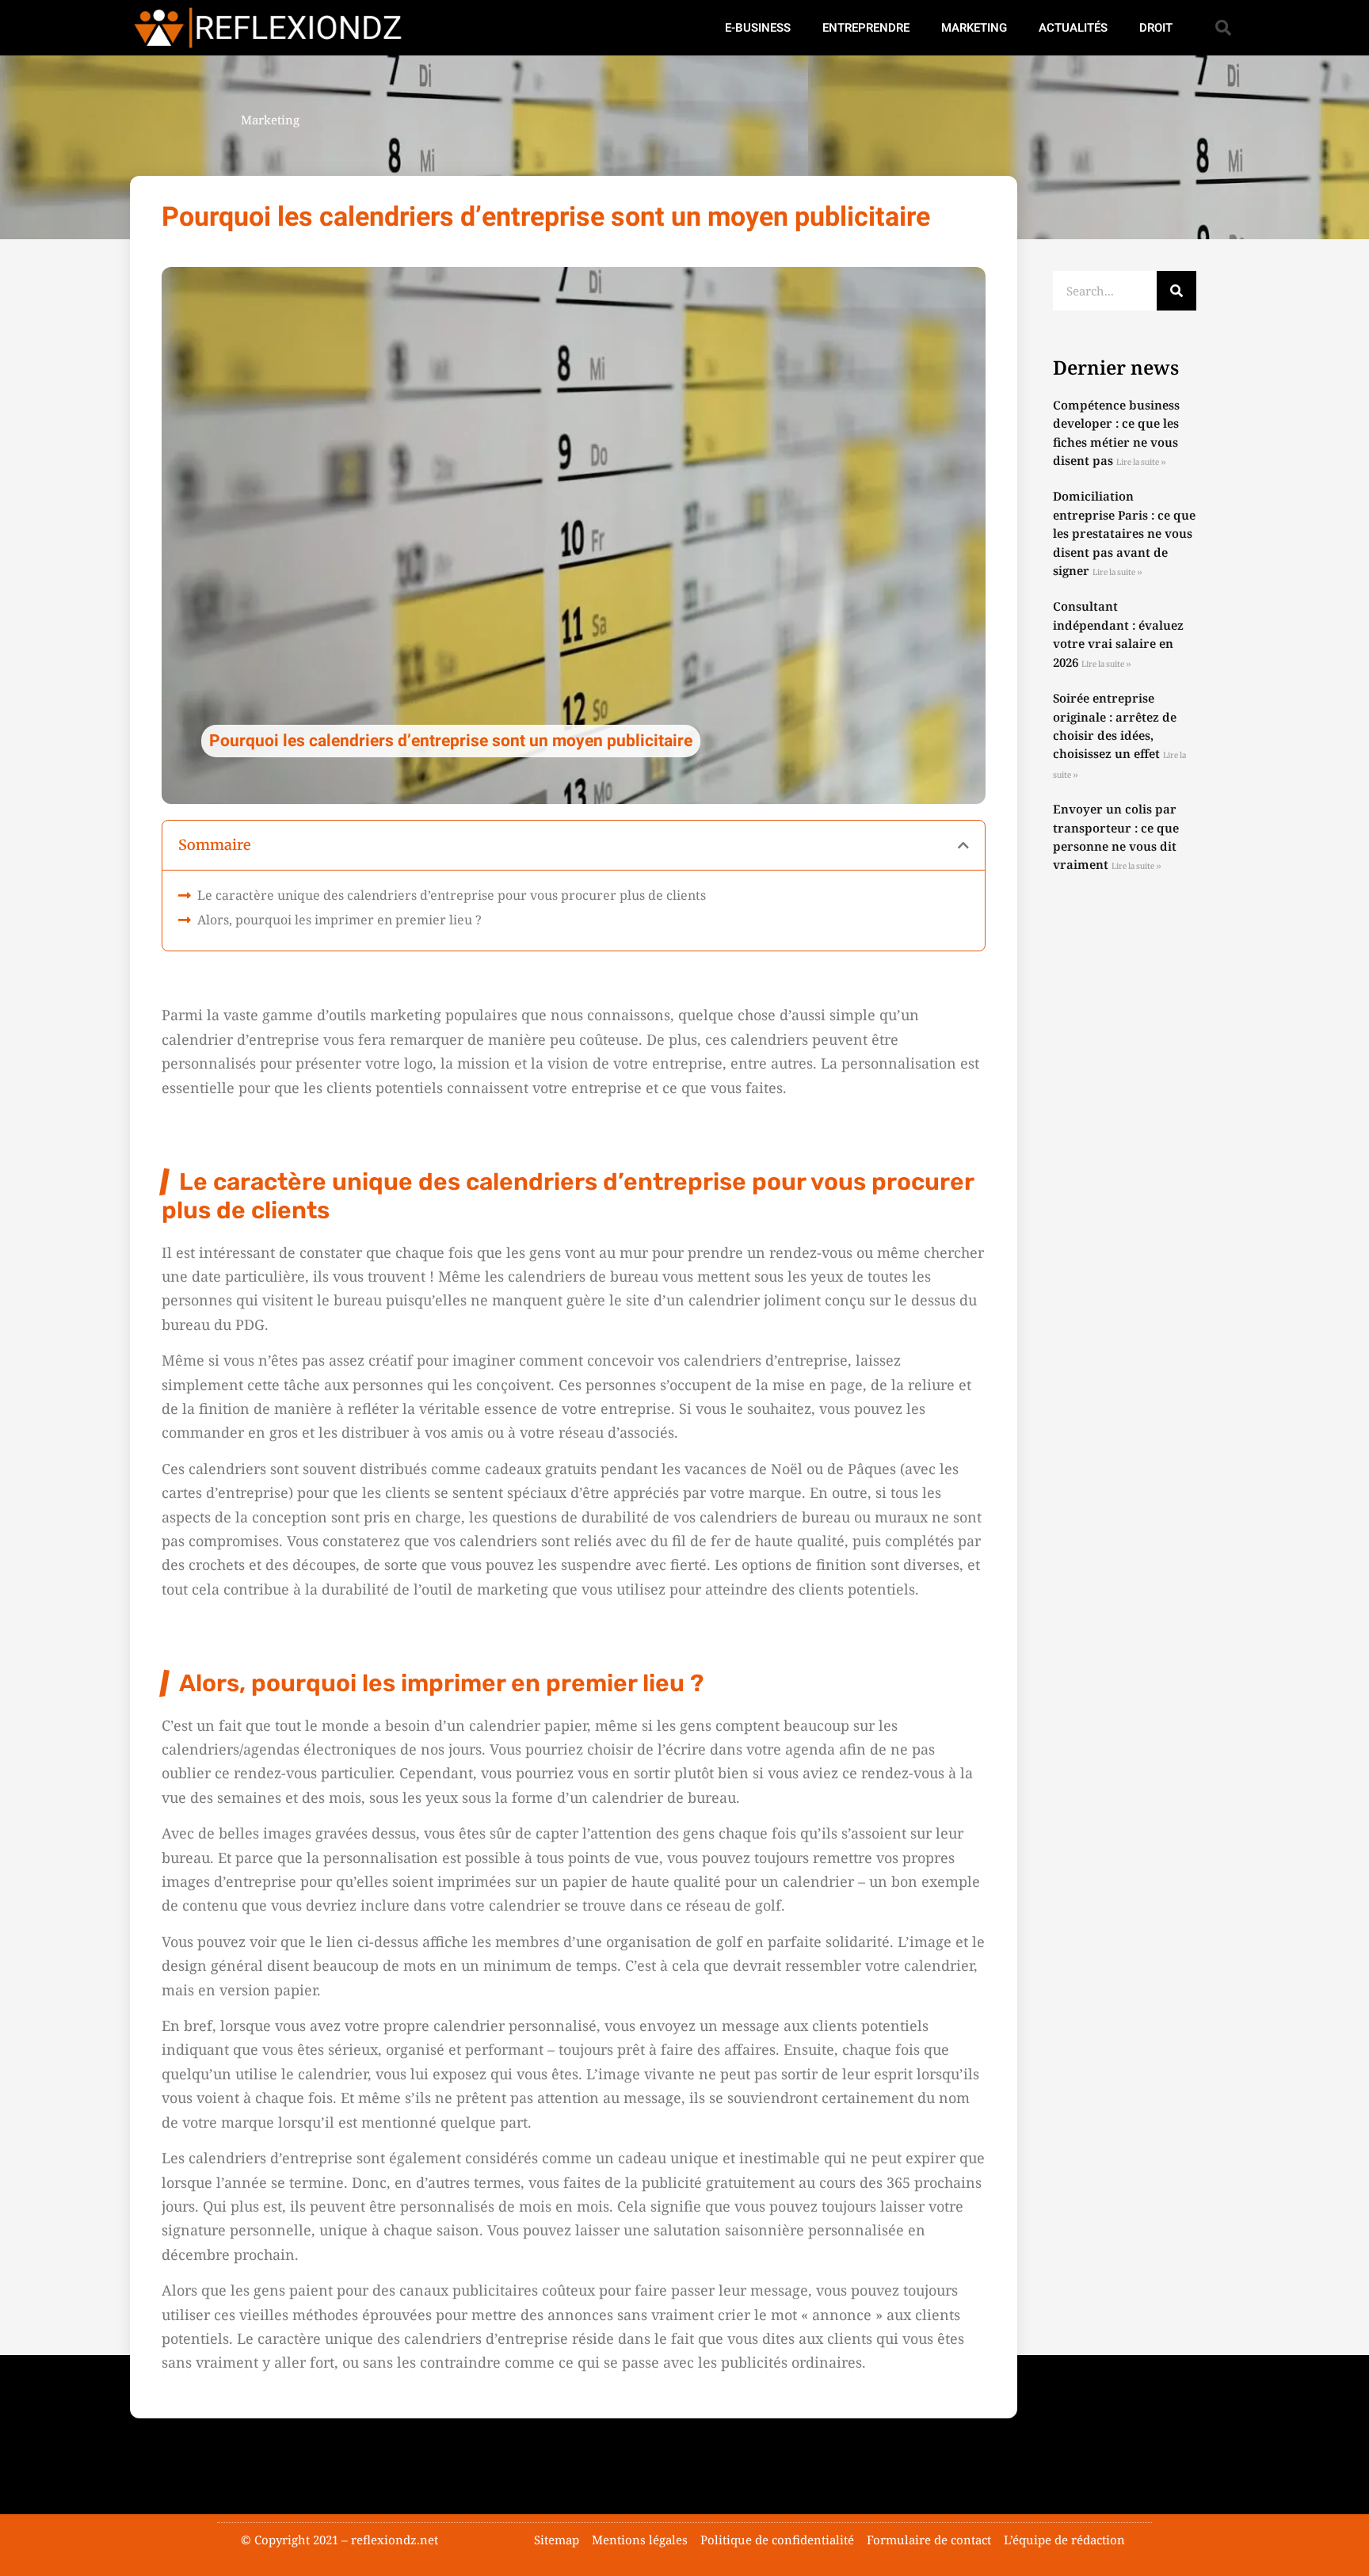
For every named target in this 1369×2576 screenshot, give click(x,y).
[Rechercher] (1176, 291)
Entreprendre (866, 28)
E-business (758, 28)
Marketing (974, 28)
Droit (1156, 28)
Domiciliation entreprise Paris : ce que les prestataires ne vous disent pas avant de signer (1124, 533)
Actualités (1073, 28)
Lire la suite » (1141, 462)
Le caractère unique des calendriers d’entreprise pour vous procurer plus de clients (452, 895)
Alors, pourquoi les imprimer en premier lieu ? (339, 920)
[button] (1223, 28)
